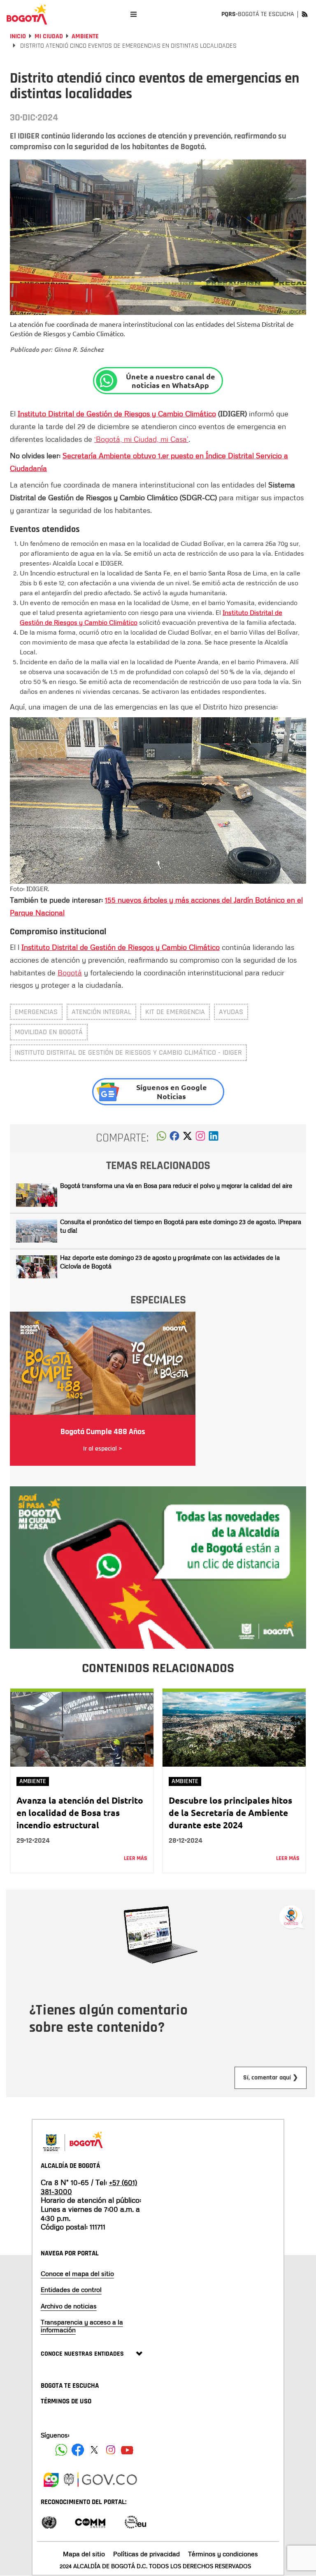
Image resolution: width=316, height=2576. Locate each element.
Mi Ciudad (49, 36)
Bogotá (70, 973)
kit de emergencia (175, 1012)
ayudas (231, 1012)
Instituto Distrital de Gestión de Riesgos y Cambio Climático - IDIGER (128, 1052)
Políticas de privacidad (146, 2554)
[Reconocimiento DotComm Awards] (90, 2522)
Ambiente (85, 36)
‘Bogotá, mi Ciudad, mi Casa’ (141, 439)
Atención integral (101, 1012)
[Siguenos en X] (94, 2450)
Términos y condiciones (223, 2554)
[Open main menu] (134, 14)
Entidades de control (71, 2290)
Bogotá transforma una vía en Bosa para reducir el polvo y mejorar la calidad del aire (176, 1185)
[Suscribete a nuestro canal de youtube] (127, 2450)
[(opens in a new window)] (200, 1138)
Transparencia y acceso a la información (82, 2326)
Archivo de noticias (69, 2306)
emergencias (36, 1012)
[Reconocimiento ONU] (49, 2522)
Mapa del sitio (84, 2554)
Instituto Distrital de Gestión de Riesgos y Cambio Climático (117, 414)
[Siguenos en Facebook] (61, 2450)
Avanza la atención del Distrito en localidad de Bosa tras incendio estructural (80, 1812)
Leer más (136, 1858)
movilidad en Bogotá (49, 1032)
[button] (161, 1138)
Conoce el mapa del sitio (77, 2273)
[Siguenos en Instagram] (111, 2450)
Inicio (18, 36)
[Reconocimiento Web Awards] (135, 2522)
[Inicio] (27, 14)
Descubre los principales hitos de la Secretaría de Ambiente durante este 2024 (230, 1812)
